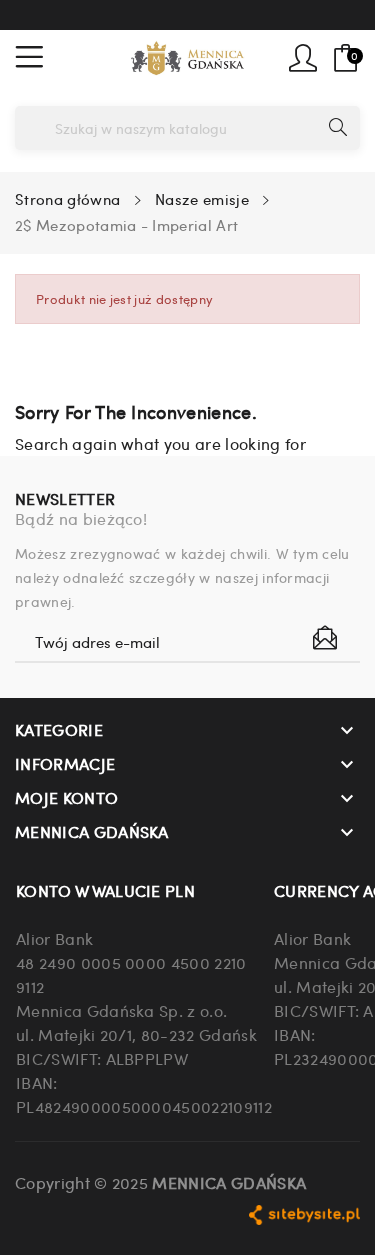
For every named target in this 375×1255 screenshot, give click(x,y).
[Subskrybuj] (325, 638)
